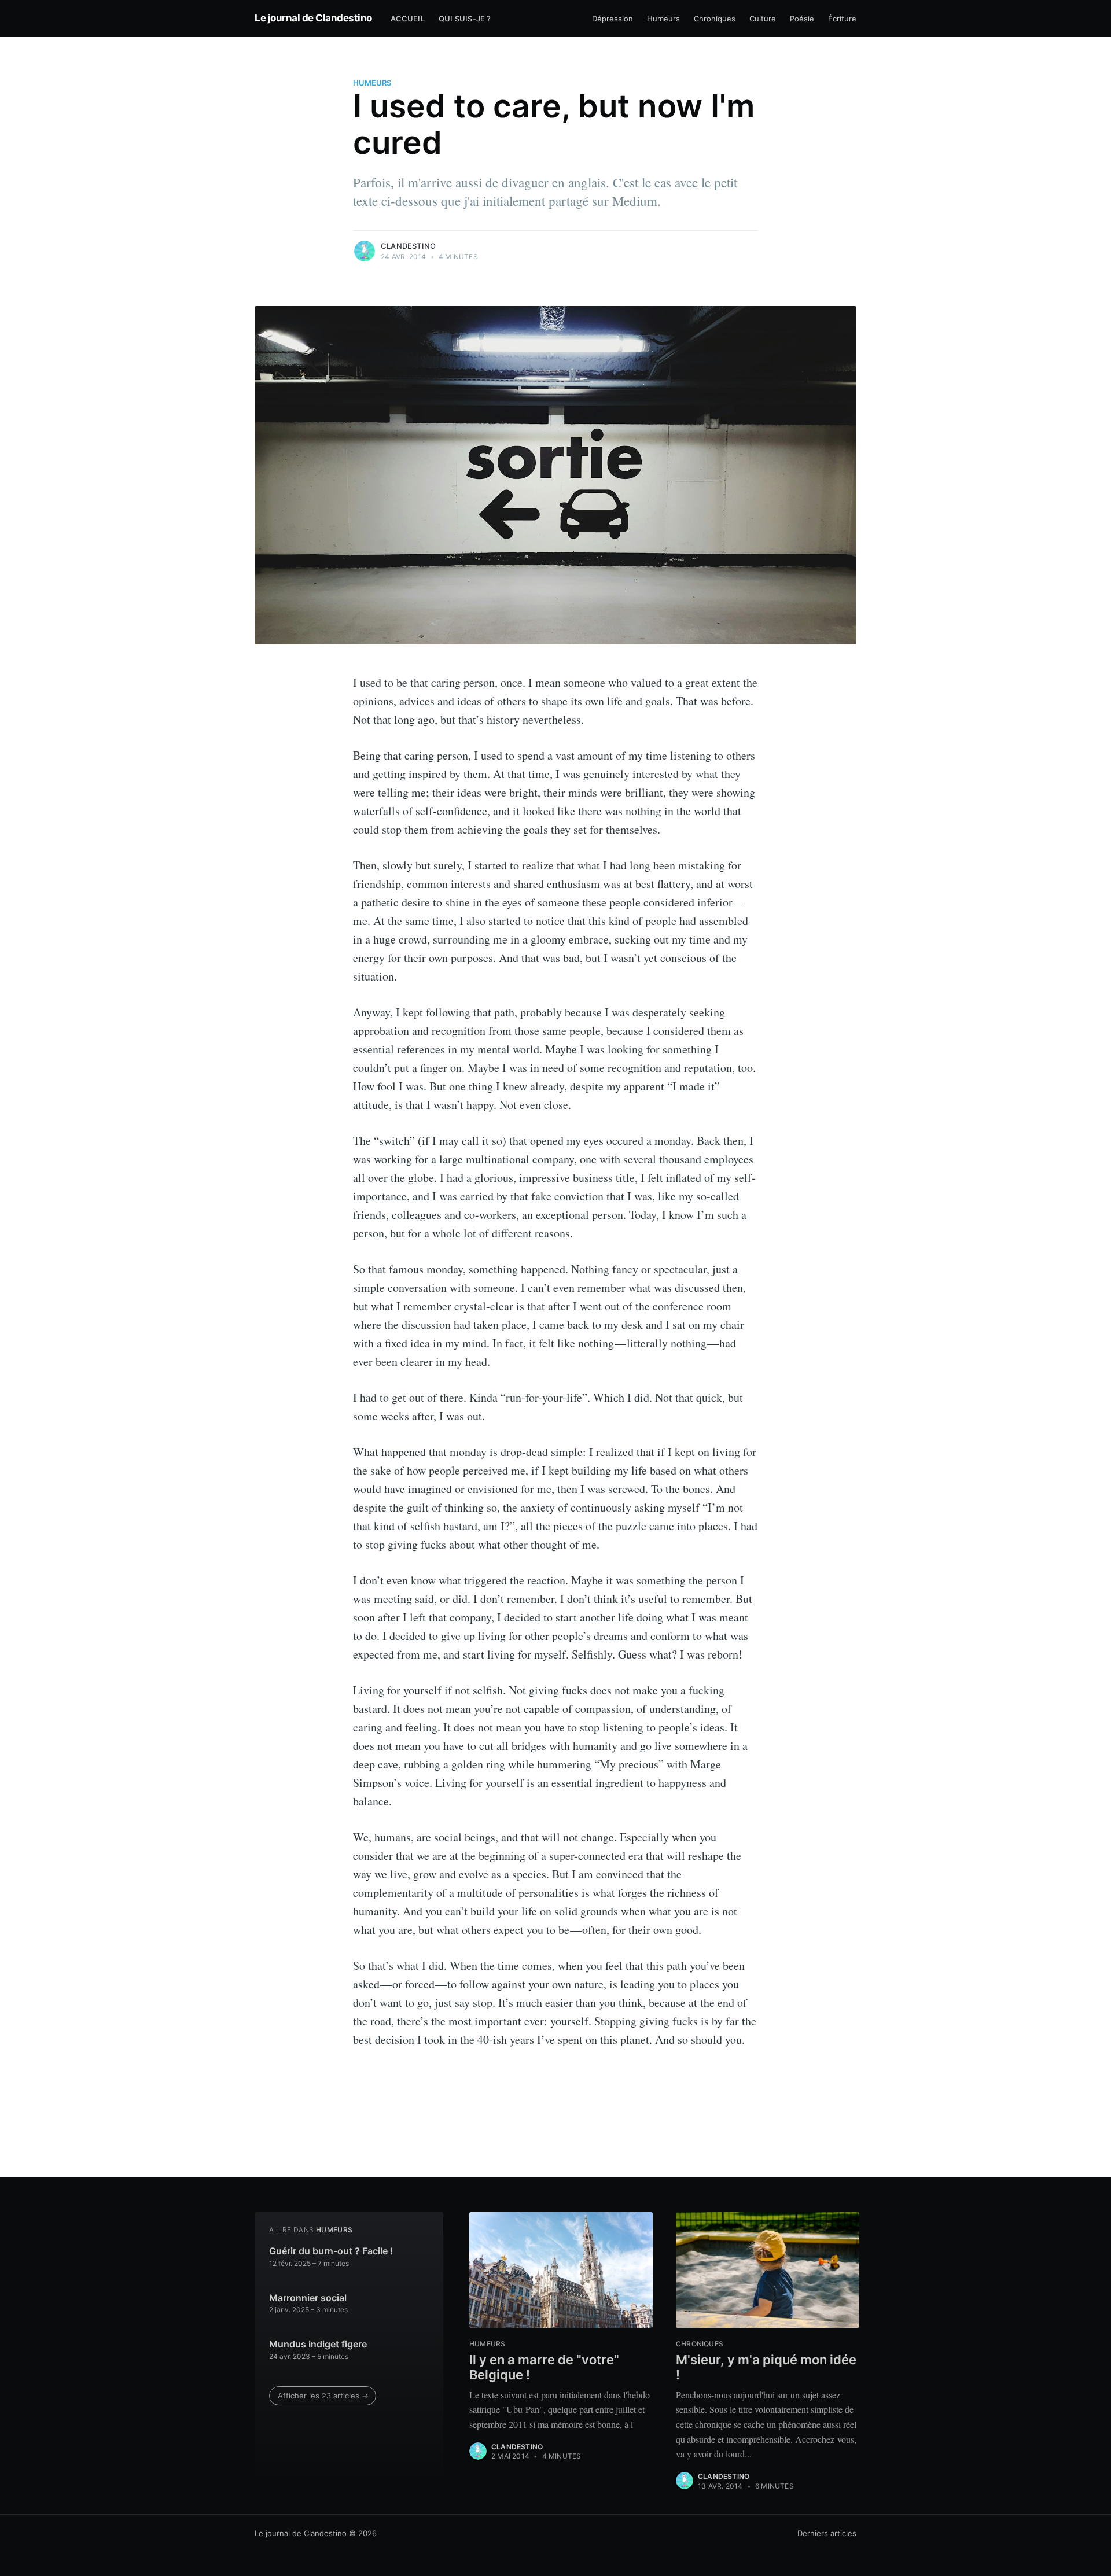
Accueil (408, 19)
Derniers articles (827, 2533)
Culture (763, 19)
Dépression (612, 19)
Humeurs (663, 19)
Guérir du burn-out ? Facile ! (331, 2251)
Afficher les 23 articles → (323, 2396)
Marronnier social (308, 2298)
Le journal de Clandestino (313, 18)
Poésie (802, 19)
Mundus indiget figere (318, 2344)
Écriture (842, 19)
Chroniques (715, 19)
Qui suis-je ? (465, 19)
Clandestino (408, 246)
